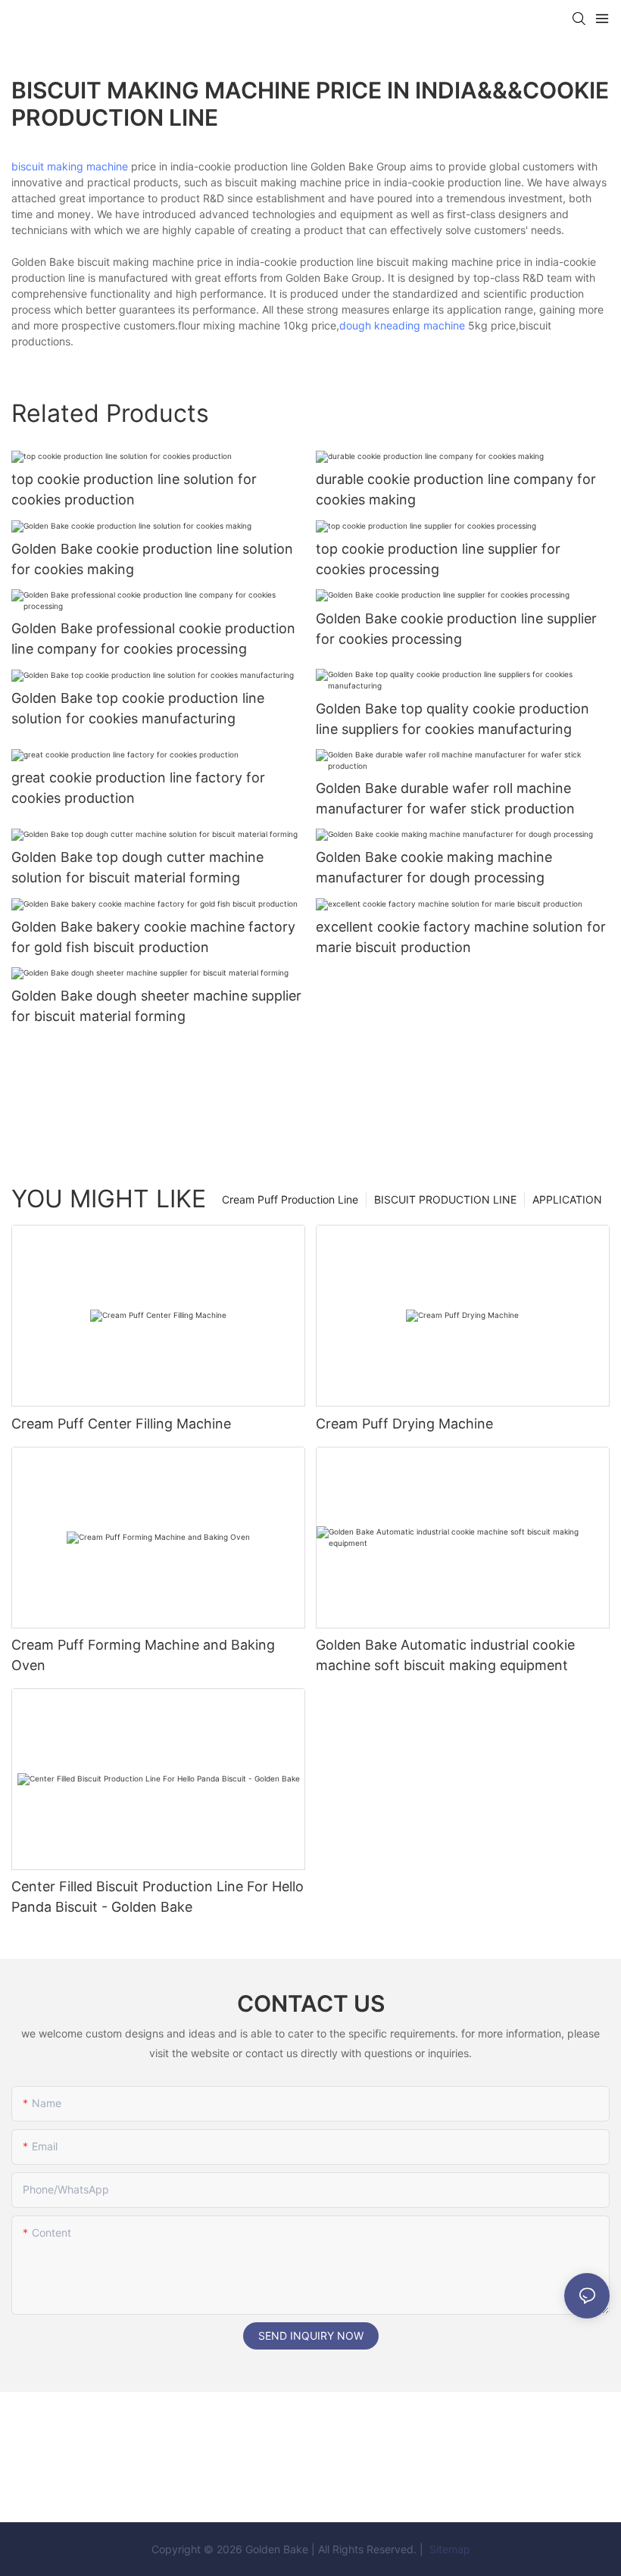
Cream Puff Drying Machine (404, 1424)
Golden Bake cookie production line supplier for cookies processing (456, 629)
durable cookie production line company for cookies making (456, 489)
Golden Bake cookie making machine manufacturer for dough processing (434, 867)
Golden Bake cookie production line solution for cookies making (152, 559)
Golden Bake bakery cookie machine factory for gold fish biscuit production (153, 937)
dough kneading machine (402, 325)
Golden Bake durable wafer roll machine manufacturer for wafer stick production (445, 798)
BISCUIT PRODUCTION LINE (445, 1199)
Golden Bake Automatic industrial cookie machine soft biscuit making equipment (445, 1655)
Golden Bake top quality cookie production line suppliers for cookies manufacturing (452, 719)
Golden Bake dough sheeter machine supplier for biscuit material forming (156, 1006)
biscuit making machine (70, 166)
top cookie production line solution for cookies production (134, 489)
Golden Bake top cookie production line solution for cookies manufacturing (138, 708)
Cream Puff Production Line (290, 1199)
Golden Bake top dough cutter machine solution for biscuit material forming (137, 867)
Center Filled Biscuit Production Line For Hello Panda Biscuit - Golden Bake (158, 1897)
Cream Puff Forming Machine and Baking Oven (143, 1655)
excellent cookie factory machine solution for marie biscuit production (461, 937)
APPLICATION (567, 1199)
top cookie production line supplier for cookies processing (438, 559)
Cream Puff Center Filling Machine (121, 1424)
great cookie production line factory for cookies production (138, 788)
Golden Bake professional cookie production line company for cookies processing (153, 639)
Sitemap (448, 2549)
